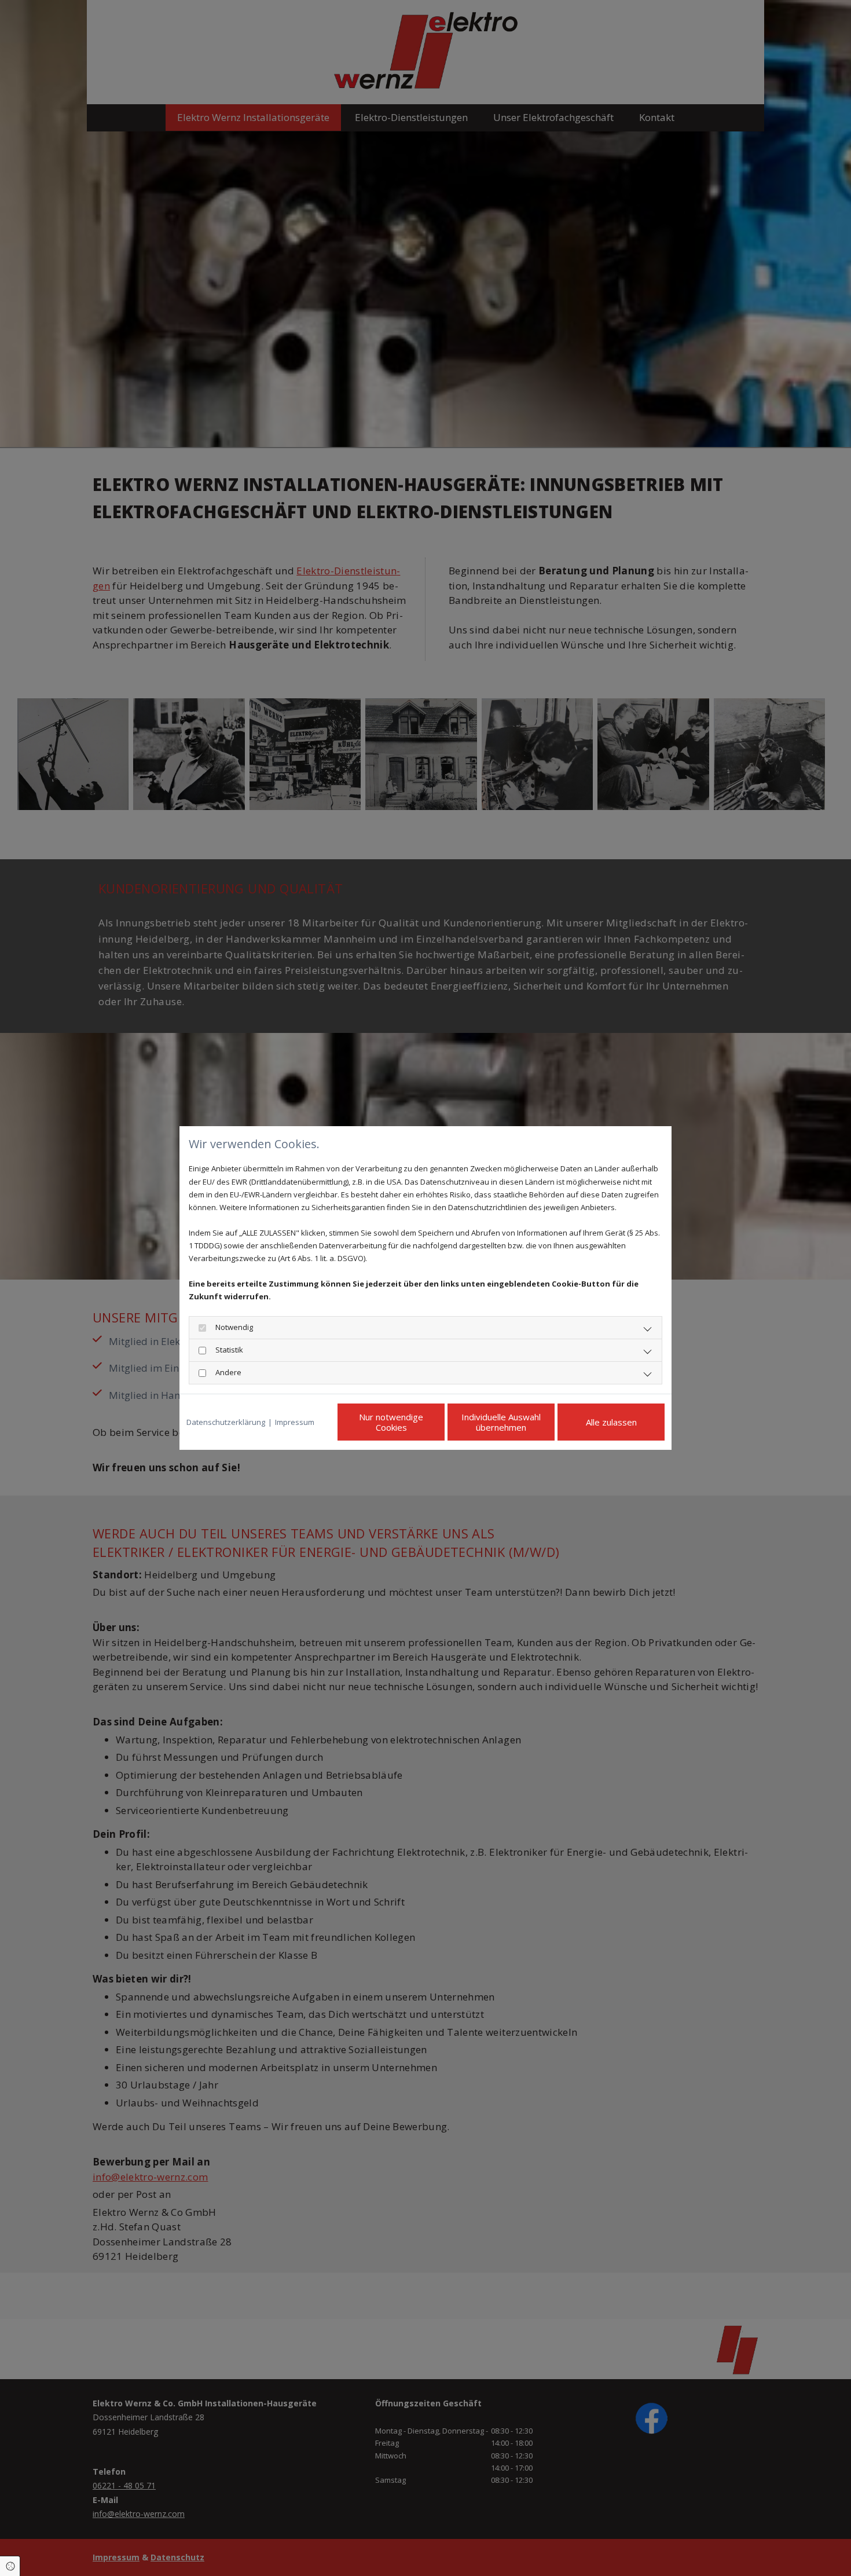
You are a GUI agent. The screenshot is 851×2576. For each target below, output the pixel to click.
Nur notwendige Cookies (391, 1422)
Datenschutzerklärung (226, 1422)
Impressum (295, 1422)
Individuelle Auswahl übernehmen (501, 1422)
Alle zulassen (611, 1422)
